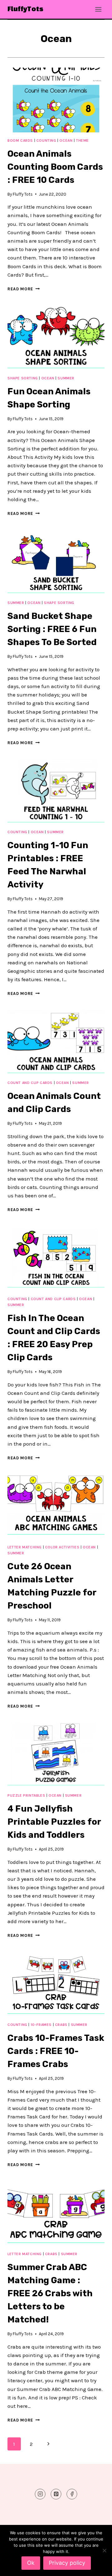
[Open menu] (98, 9)
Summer (66, 378)
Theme (82, 140)
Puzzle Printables (26, 1795)
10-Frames (41, 2025)
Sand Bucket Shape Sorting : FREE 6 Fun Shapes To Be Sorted (52, 629)
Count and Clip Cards (30, 1083)
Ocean (66, 140)
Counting (46, 140)
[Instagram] (40, 2494)
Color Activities (62, 1547)
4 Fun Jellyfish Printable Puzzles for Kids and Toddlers (54, 1822)
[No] (104, 2550)
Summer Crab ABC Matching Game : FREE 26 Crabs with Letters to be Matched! (50, 2293)
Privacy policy (67, 2563)
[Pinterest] (56, 2494)
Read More (24, 289)
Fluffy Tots (23, 194)
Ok (31, 2563)
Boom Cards (20, 140)
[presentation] (56, 100)
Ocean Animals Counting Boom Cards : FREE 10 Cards (55, 167)
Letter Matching (25, 1547)
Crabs (61, 2025)
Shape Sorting (23, 378)
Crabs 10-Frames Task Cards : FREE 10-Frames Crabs (56, 2051)
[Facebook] (72, 2494)
